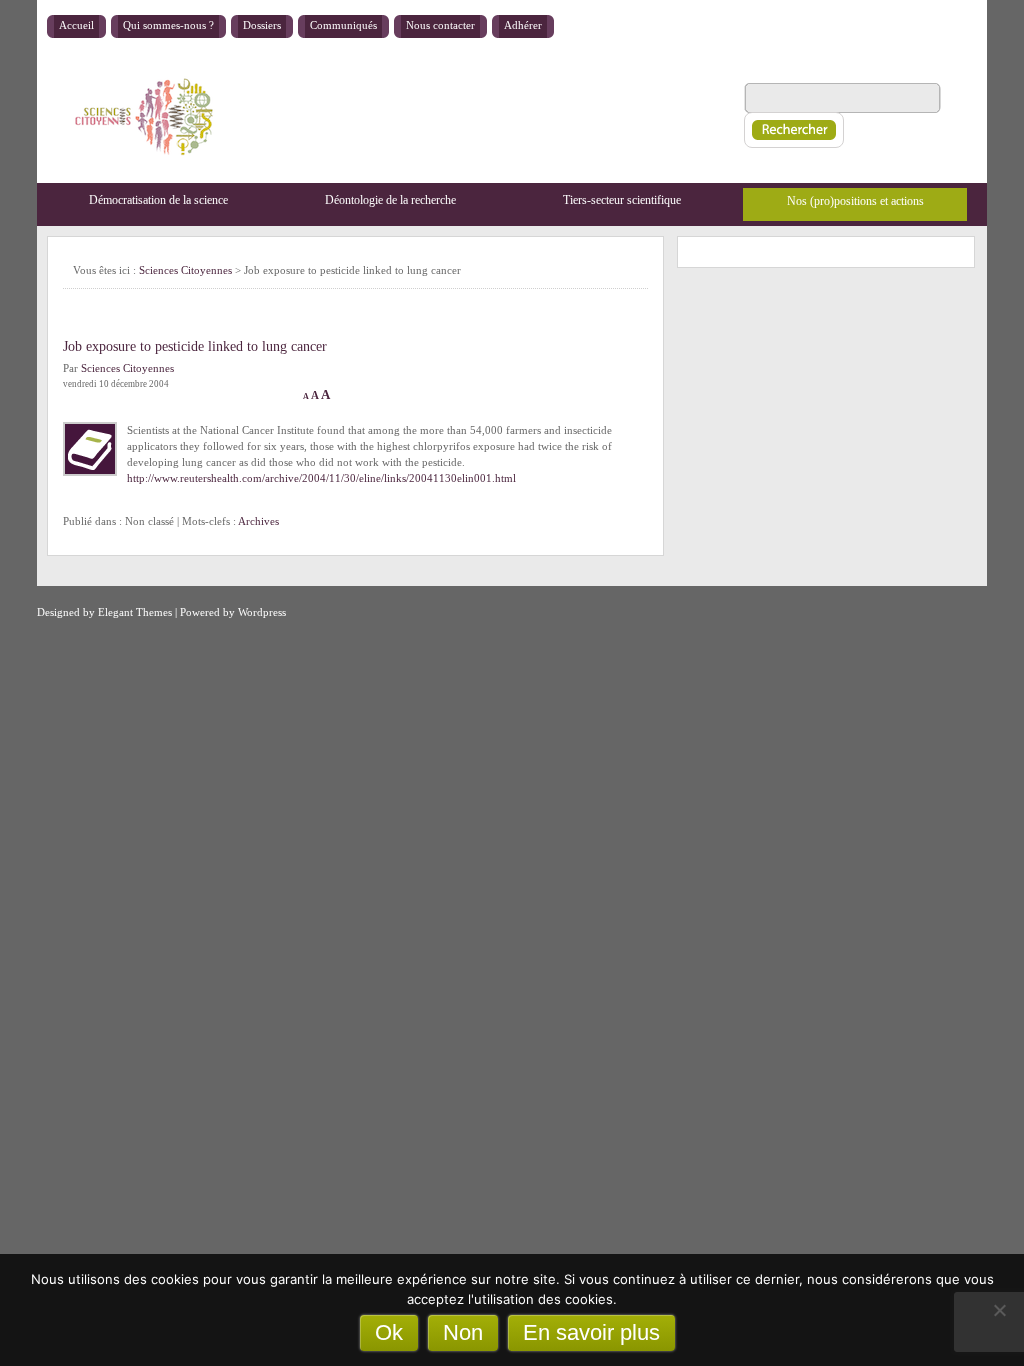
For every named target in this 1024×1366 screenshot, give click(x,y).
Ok (389, 1332)
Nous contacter (440, 25)
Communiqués (343, 25)
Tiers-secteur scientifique (622, 200)
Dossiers (262, 25)
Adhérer (523, 25)
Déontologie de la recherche (390, 200)
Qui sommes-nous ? (168, 25)
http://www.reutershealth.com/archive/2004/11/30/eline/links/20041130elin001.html (321, 478)
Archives (258, 521)
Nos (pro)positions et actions (855, 201)
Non (463, 1332)
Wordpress (262, 612)
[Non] (999, 1310)
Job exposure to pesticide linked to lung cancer (195, 346)
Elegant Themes (135, 612)
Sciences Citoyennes (185, 270)
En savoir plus (591, 1332)
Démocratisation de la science (158, 200)
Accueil (76, 25)
